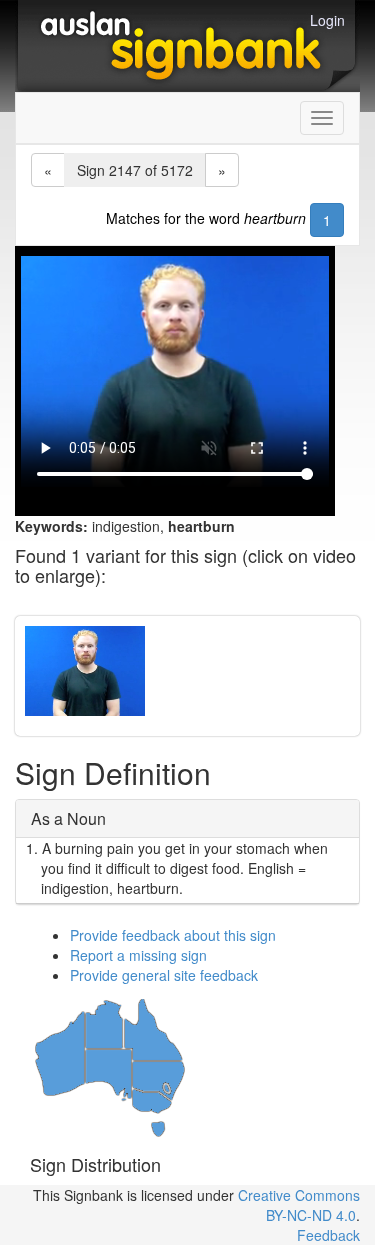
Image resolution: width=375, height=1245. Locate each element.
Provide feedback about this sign (173, 935)
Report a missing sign (138, 955)
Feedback (328, 1235)
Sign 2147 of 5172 (135, 170)
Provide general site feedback (164, 975)
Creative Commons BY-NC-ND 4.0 (299, 1205)
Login (327, 20)
